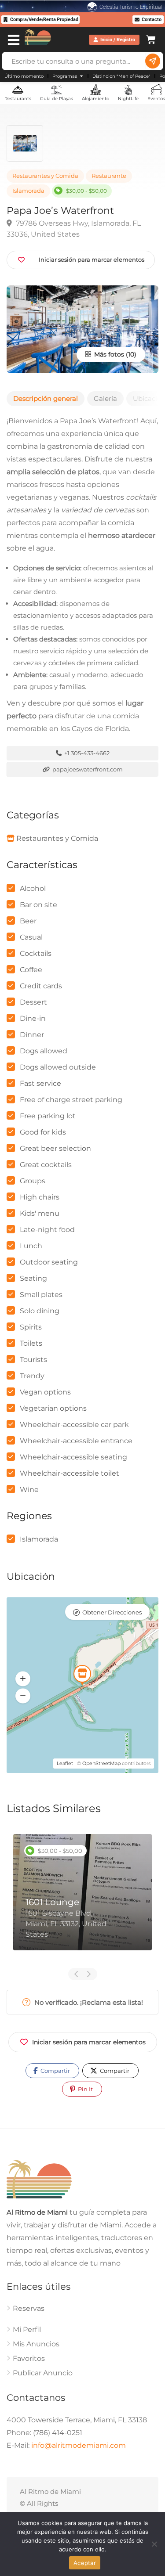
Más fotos (108, 354)
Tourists (33, 1360)
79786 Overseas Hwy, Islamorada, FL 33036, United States (74, 229)
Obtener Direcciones (112, 1612)
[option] (82, 1899)
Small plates (41, 1295)
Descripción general (46, 398)
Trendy (32, 1376)
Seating (33, 1278)
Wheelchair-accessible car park (74, 1425)
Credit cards (41, 986)
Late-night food (47, 1230)
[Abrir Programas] (81, 76)
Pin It (85, 2089)
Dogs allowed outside (58, 1067)
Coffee (31, 970)
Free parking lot (48, 1116)
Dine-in (33, 1018)
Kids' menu (40, 1213)
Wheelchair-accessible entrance (76, 1441)
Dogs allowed (44, 1051)
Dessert (33, 1002)
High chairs (40, 1197)
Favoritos (29, 2359)
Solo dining (40, 1311)
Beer (28, 921)
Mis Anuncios (36, 2344)
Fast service (40, 1083)
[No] (154, 2544)
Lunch (31, 1246)
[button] (23, 1679)
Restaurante (109, 176)
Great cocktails (46, 1165)
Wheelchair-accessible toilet (70, 1473)
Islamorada (28, 191)
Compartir (55, 2071)
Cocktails (36, 953)
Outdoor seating (49, 1262)
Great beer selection (55, 1148)
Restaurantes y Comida (45, 176)
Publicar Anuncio (43, 2373)
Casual (31, 937)
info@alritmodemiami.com (79, 2446)
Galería (105, 398)
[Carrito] (151, 38)
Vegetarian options (53, 1408)
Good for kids (43, 1132)
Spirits (31, 1327)
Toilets (31, 1343)
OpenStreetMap (101, 1763)
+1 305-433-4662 (86, 753)
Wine (29, 1490)
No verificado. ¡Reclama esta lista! (88, 2002)
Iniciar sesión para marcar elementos (89, 2042)
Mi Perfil (27, 2330)
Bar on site (38, 905)
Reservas (29, 2309)
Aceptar (85, 2563)
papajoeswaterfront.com (87, 769)
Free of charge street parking (71, 1100)
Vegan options (45, 1392)
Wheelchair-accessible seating (73, 1457)
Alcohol (33, 888)
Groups (33, 1181)
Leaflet (65, 1763)
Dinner (32, 1035)
